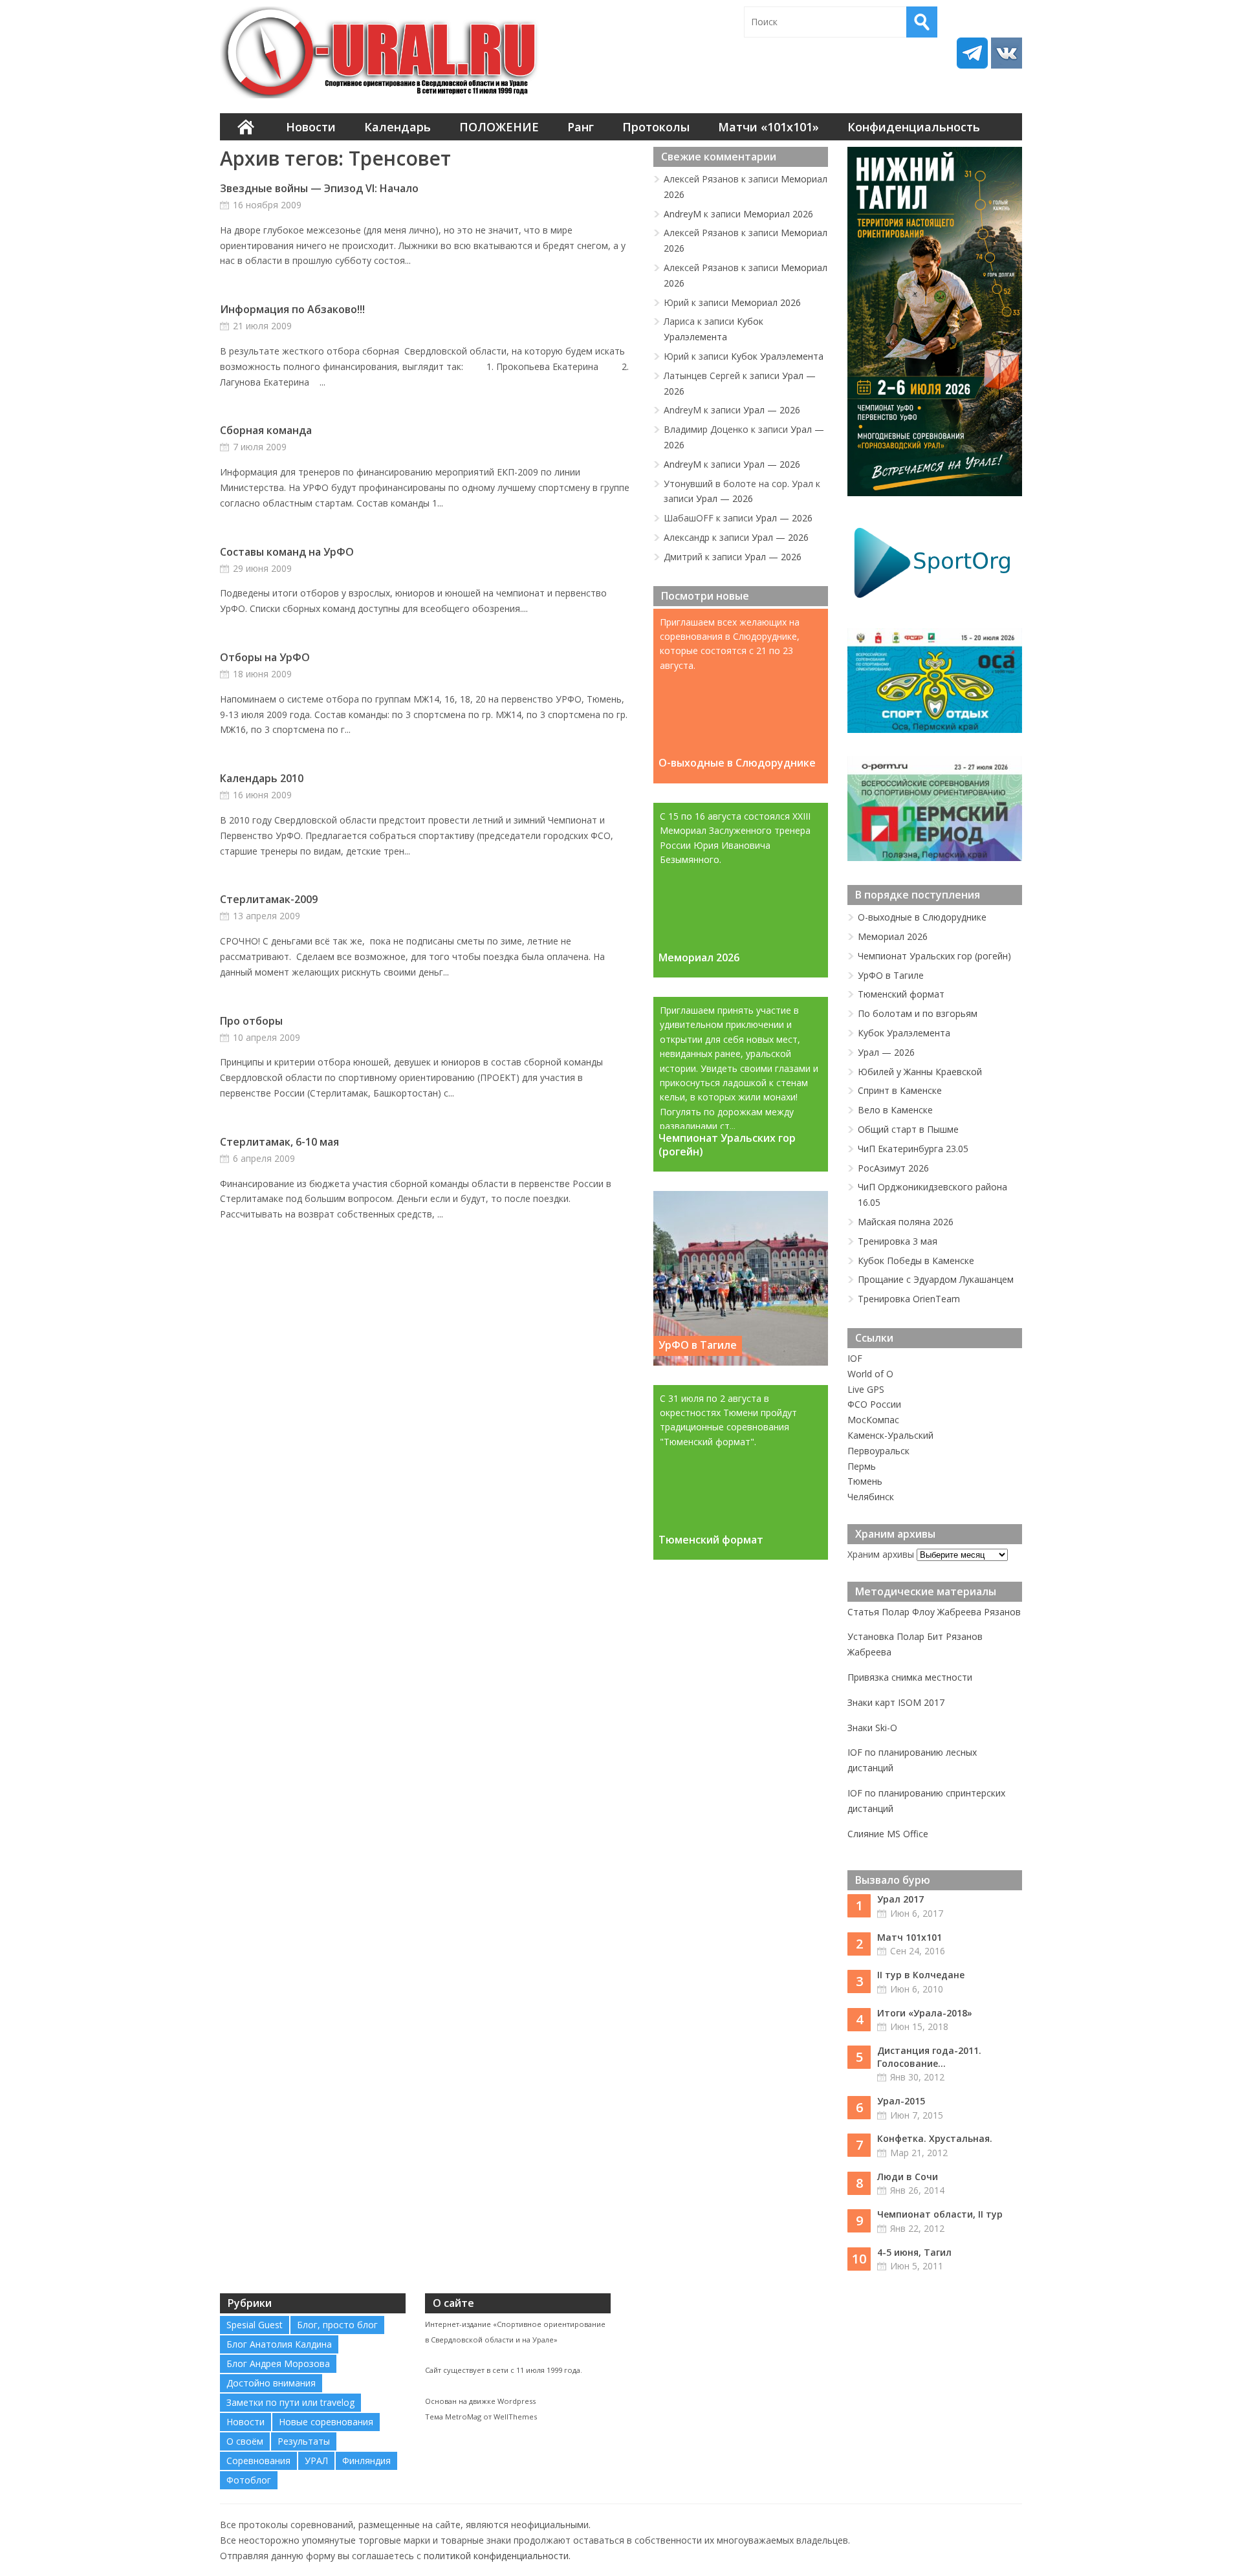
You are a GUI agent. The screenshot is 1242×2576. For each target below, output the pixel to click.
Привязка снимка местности (910, 1677)
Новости (311, 127)
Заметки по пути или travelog (290, 2402)
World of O (870, 1374)
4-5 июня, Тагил (914, 2252)
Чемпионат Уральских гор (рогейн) (727, 1144)
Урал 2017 (900, 1899)
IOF (855, 1358)
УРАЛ (316, 2461)
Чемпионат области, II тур (940, 2214)
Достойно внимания (271, 2383)
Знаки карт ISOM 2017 (896, 1702)
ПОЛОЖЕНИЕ (499, 127)
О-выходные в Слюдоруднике (737, 763)
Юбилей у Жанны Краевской (920, 1072)
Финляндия (366, 2461)
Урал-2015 (901, 2101)
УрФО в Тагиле (698, 1345)
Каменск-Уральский (890, 1435)
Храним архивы (881, 1554)
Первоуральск (878, 1451)
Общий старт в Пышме (908, 1129)
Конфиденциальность (914, 127)
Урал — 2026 (772, 410)
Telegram (972, 53)
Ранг (581, 127)
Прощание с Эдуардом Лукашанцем (936, 1279)
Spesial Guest (255, 2325)
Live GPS (866, 1389)
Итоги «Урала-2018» (925, 2013)
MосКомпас (873, 1420)
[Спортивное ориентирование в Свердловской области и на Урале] (382, 52)
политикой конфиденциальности (496, 2556)
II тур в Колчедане (921, 1975)
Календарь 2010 (262, 778)
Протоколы (656, 127)
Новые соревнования (326, 2422)
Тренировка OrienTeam (909, 1299)
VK (1007, 53)
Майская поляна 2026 (906, 1222)
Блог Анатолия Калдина (279, 2344)
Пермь (862, 1466)
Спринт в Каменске (900, 1090)
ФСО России (874, 1404)
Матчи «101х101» (768, 127)
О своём (245, 2441)
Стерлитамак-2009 (269, 899)
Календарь (398, 127)
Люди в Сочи (908, 2177)
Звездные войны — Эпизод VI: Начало (319, 188)
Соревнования (258, 2461)
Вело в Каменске (895, 1110)
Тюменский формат (711, 1540)
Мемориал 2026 (778, 214)
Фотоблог (249, 2480)
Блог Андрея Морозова (278, 2363)
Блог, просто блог (337, 2325)
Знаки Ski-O (872, 1728)
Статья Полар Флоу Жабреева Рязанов (934, 1612)
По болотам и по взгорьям (918, 1013)
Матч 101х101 (910, 1937)
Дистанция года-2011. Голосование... (929, 2057)
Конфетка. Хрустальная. (935, 2138)
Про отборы (251, 1021)
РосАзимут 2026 (893, 1168)
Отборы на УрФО (265, 657)
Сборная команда (266, 430)
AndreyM (682, 214)
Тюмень (865, 1481)
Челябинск (871, 1497)
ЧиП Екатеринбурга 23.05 (913, 1149)
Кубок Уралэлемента (777, 356)
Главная (246, 127)
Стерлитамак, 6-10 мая (279, 1142)
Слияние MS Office (888, 1834)
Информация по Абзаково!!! (292, 309)
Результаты (304, 2441)
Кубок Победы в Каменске (916, 1261)
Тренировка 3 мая (898, 1241)
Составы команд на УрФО (287, 552)
